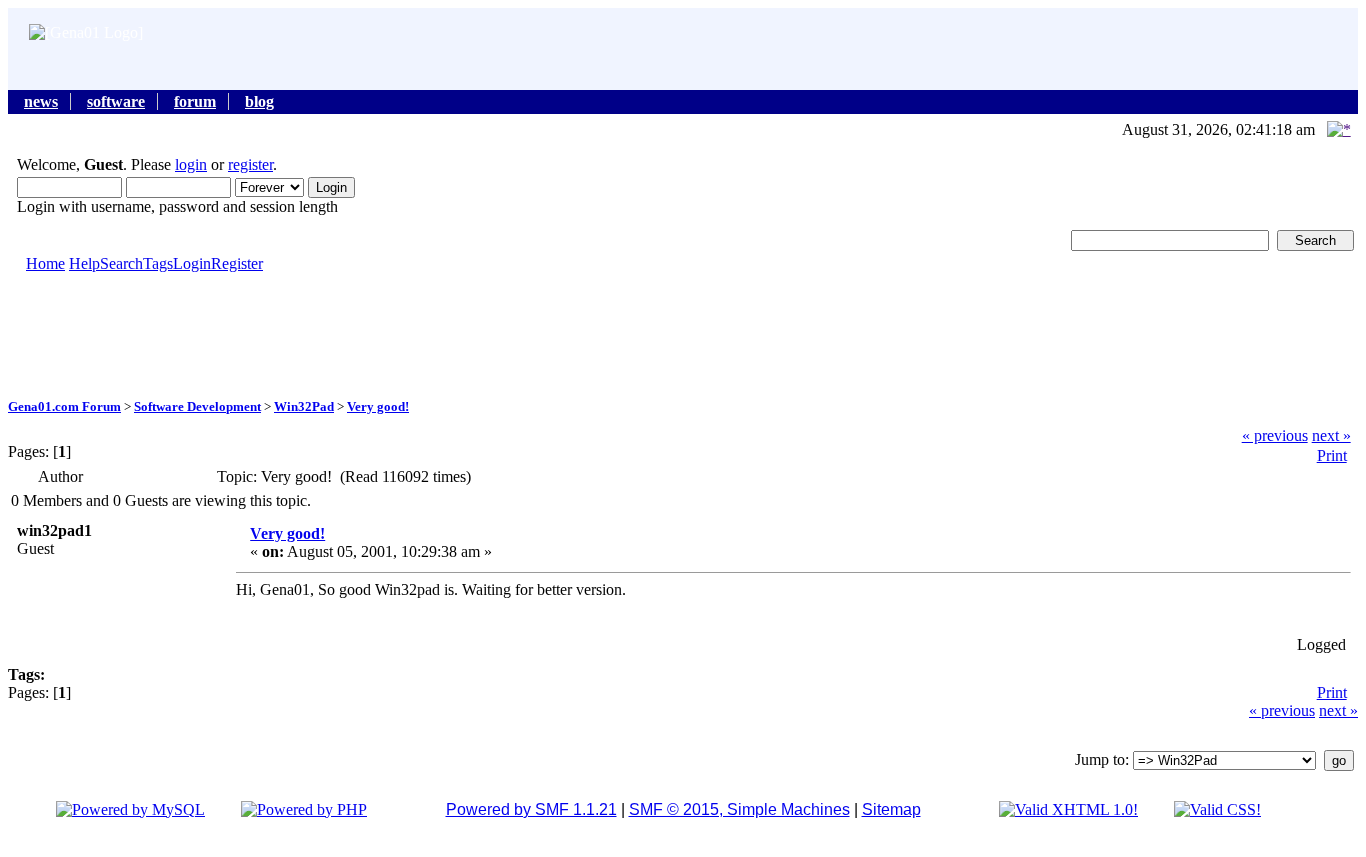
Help (84, 263)
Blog (259, 101)
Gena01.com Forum (64, 406)
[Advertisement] (683, 334)
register (250, 164)
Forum (195, 101)
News (41, 101)
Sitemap (891, 809)
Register (237, 263)
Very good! (378, 406)
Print (1332, 455)
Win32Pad (304, 406)
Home (45, 263)
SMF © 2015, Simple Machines (739, 809)
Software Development (197, 406)
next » (1331, 435)
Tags (158, 263)
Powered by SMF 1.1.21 (531, 809)
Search (121, 263)
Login (192, 263)
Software (116, 101)
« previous (1275, 435)
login (191, 164)
